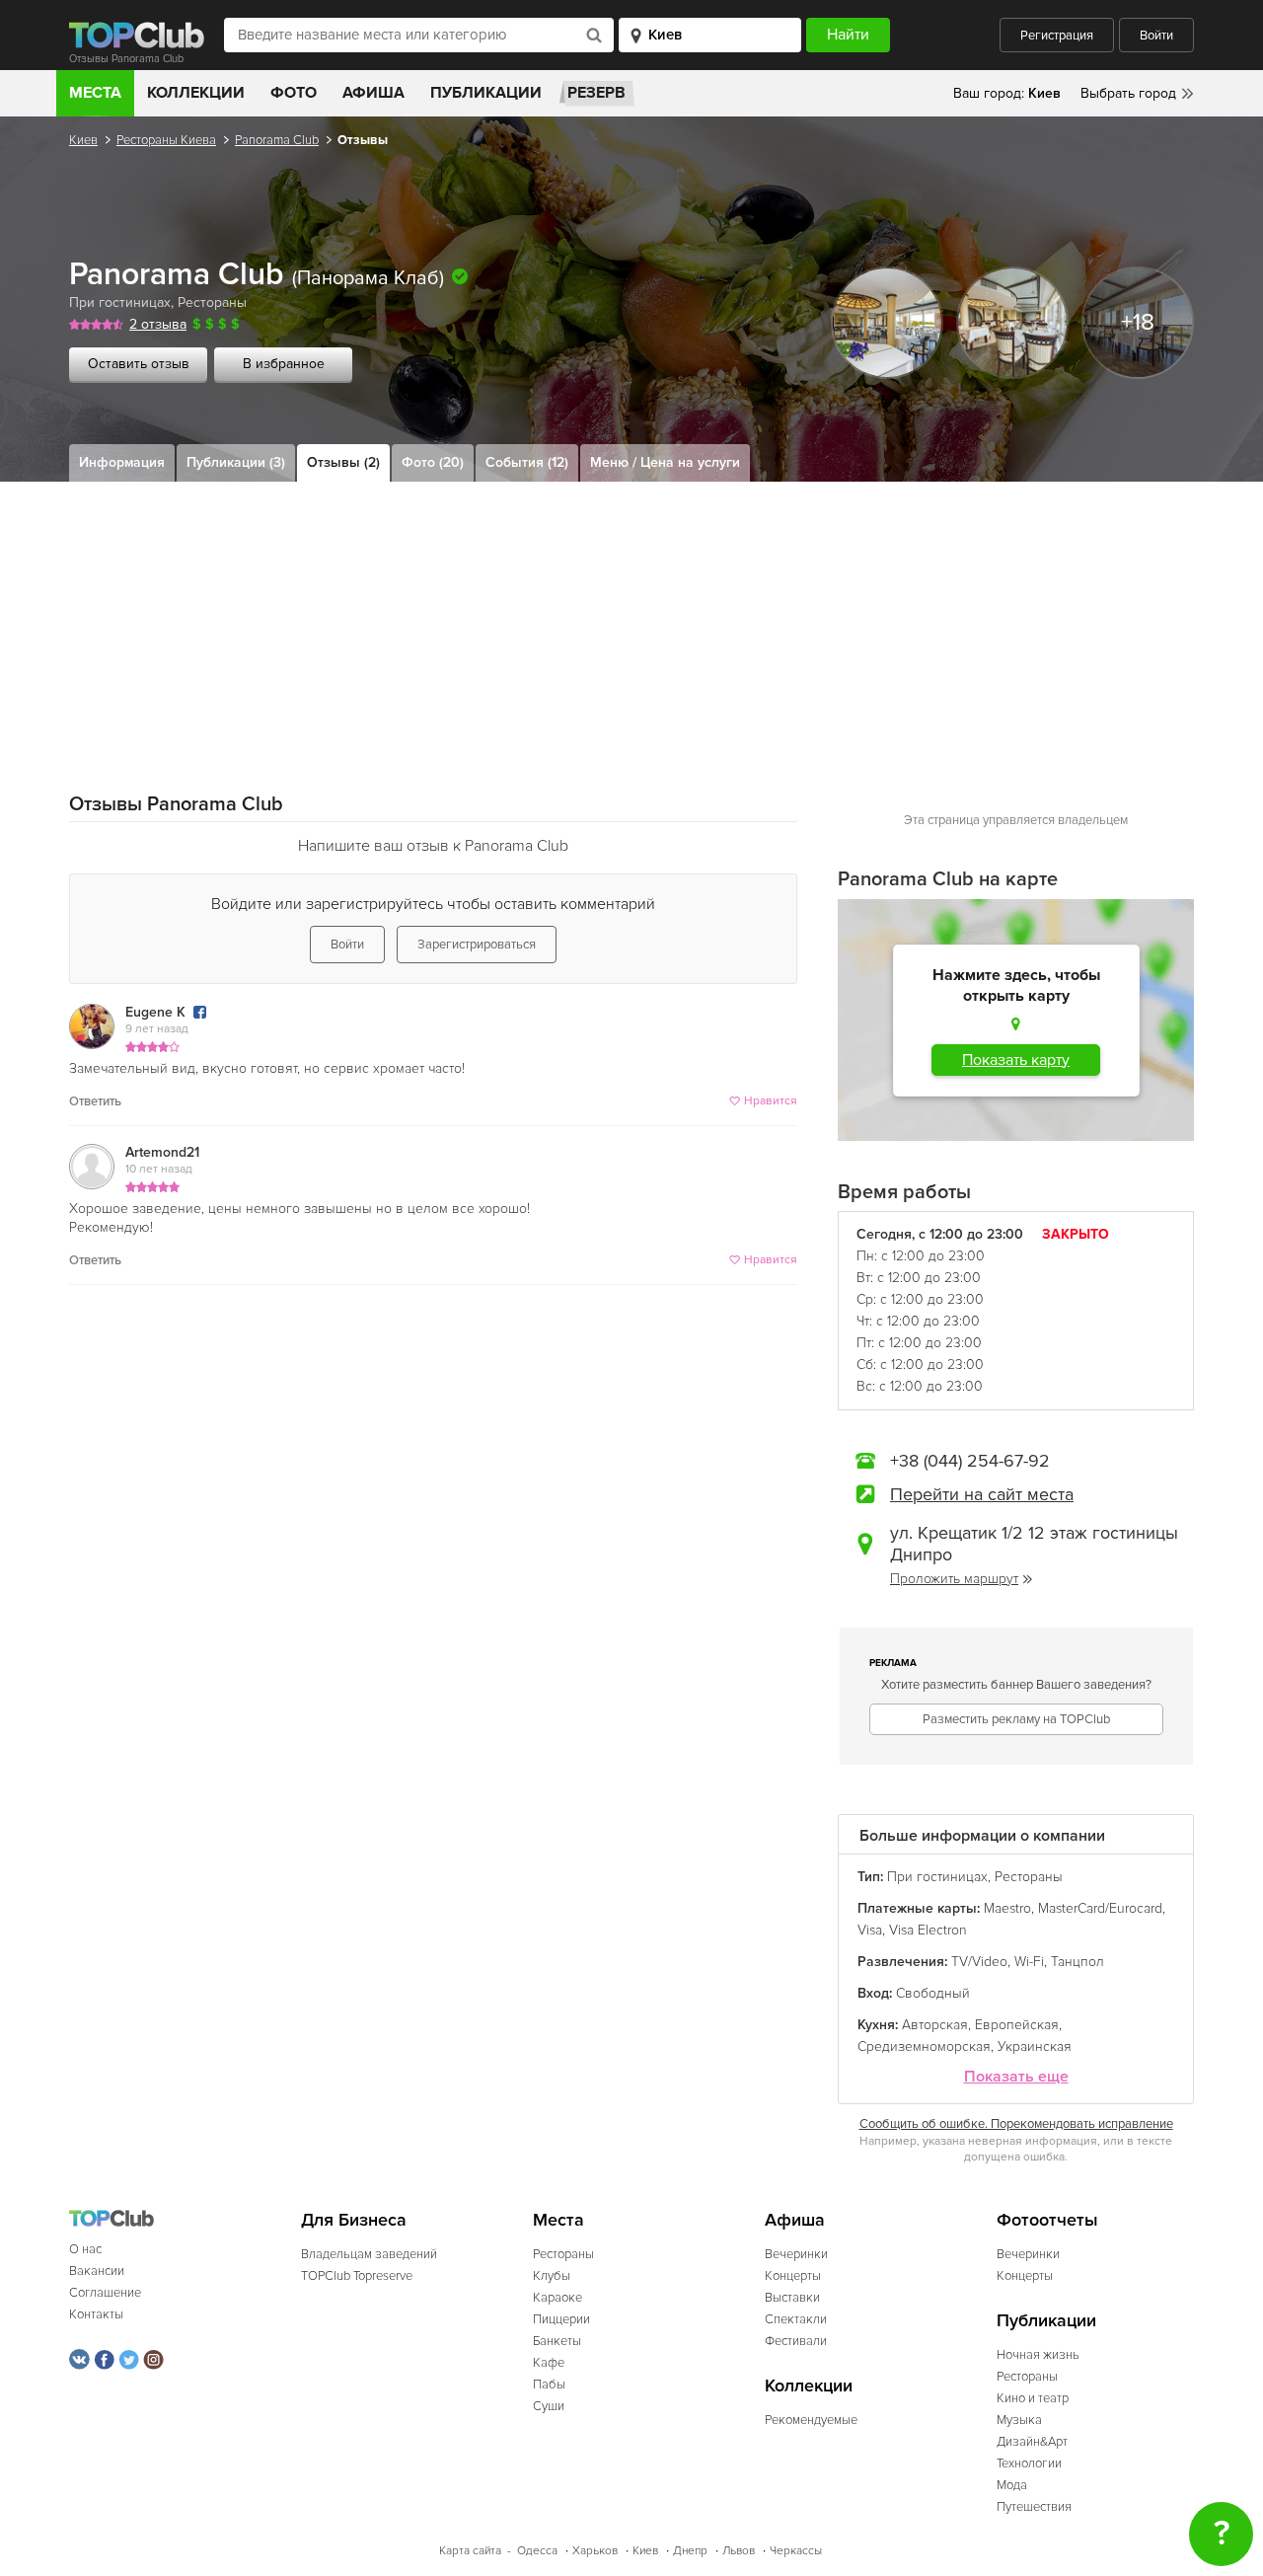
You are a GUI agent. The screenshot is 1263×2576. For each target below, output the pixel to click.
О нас (85, 2249)
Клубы (552, 2276)
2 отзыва (158, 324)
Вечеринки (796, 2254)
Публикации (486, 93)
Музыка (1019, 2420)
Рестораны (212, 303)
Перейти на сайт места (982, 1494)
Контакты (96, 2314)
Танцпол (1077, 1962)
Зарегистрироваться (477, 945)
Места (95, 93)
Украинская (1035, 2046)
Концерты (793, 2276)
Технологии (1029, 2463)
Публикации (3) (236, 462)
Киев (83, 140)
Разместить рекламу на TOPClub (1016, 1719)
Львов (739, 2551)
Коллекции (196, 93)
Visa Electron (928, 1930)
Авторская (935, 2025)
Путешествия (1034, 2507)
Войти (1156, 36)
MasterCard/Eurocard (1100, 1908)
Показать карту (1016, 1060)
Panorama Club (277, 140)
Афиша (373, 93)
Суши (549, 2406)
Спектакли (796, 2319)
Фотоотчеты (1047, 2220)
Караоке (557, 2298)
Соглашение (105, 2293)
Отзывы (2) (343, 462)
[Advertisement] (631, 630)
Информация (122, 462)
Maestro (1007, 1908)
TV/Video (979, 1962)
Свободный (933, 1993)
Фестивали (796, 2341)
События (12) (527, 462)
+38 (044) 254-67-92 (970, 1461)
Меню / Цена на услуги (665, 462)
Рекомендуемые (811, 2420)
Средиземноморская (924, 2046)
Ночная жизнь (1038, 2355)
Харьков (595, 2551)
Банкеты (557, 2341)
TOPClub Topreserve (357, 2276)
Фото (294, 93)
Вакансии (97, 2271)
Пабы (549, 2385)
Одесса (537, 2551)
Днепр (690, 2551)
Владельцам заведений (369, 2254)
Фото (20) (433, 462)
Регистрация (1057, 36)
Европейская (1017, 2025)
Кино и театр (1033, 2398)
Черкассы (796, 2551)
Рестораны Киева (166, 140)
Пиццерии (561, 2319)
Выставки (792, 2298)
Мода (1012, 2485)
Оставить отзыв (139, 364)
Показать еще (1016, 2077)
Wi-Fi (1029, 1962)
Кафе (549, 2363)
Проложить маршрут (954, 1579)
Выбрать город (1128, 93)
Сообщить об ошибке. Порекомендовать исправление (1016, 2124)
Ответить (95, 1101)
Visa (870, 1930)
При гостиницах (120, 303)
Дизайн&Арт (1032, 2442)
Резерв (596, 93)
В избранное (284, 364)
